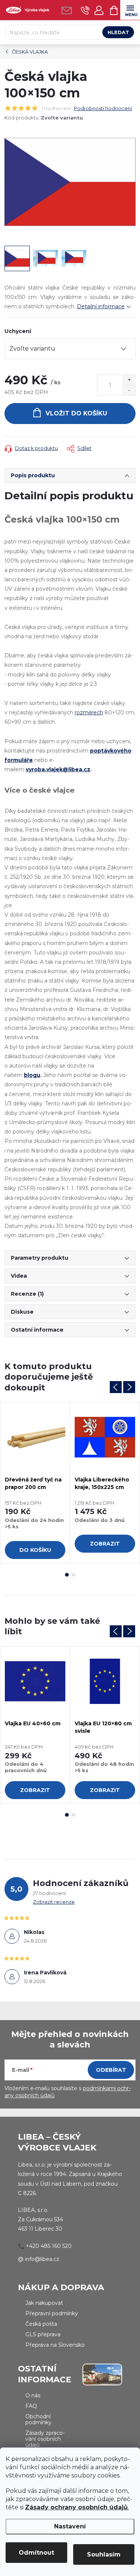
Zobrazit (105, 1544)
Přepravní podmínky (52, 2313)
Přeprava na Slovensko (55, 2345)
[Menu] (130, 10)
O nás (33, 2395)
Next (129, 1387)
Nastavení (70, 2526)
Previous (116, 1387)
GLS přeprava (43, 2334)
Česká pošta (41, 2324)
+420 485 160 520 (49, 2246)
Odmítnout (36, 2553)
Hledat (118, 32)
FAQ (31, 2406)
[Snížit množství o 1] (129, 390)
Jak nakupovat (44, 2303)
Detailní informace (101, 306)
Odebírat (111, 2070)
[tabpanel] (35, 1483)
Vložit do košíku (76, 413)
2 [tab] (74, 1575)
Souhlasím (104, 2554)
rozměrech (89, 712)
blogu (32, 1075)
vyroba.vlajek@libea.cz (58, 769)
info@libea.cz (42, 2259)
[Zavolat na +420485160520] (85, 10)
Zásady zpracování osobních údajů (45, 2439)
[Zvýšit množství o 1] (129, 380)
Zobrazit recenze (54, 1902)
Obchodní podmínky (38, 2419)
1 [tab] (67, 1575)
